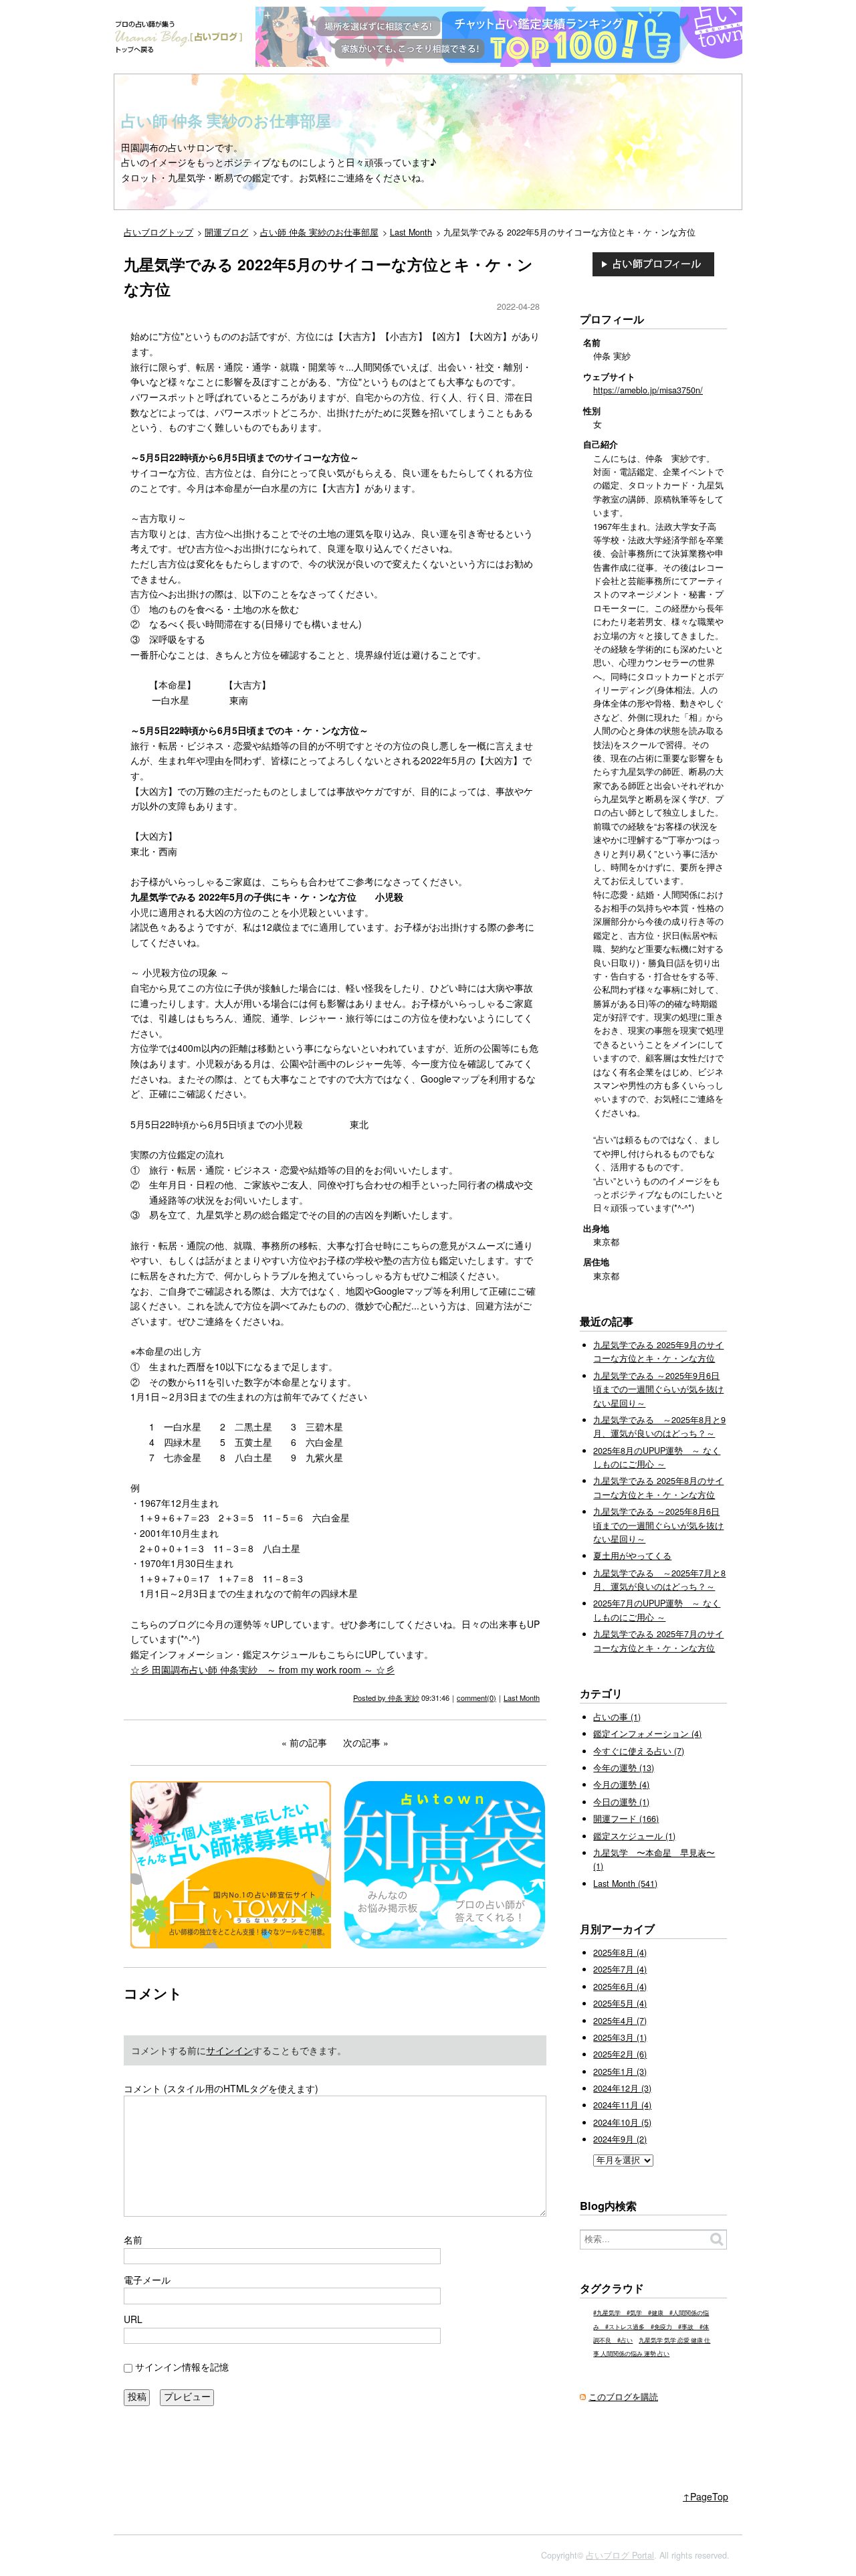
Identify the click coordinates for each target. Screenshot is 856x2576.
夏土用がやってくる (632, 1556)
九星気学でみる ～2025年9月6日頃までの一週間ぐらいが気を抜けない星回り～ (658, 1389)
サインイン (229, 2050)
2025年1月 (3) (620, 2072)
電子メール (147, 2280)
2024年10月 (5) (622, 2122)
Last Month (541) (625, 1883)
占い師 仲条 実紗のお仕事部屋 (226, 120)
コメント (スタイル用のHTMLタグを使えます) (221, 2088)
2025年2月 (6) (620, 2054)
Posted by (370, 1697)
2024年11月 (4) (622, 2105)
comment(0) (476, 1697)
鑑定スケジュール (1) (634, 1836)
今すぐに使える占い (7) (639, 1751)
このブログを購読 (623, 2397)
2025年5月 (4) (620, 2003)
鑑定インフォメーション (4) (647, 1734)
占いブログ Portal (620, 2555)
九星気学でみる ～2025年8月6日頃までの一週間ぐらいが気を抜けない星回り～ (658, 1525)
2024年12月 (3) (622, 2088)
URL (133, 2319)
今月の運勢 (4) (621, 1784)
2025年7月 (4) (620, 1969)
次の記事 (362, 1742)
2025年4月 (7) (620, 2021)
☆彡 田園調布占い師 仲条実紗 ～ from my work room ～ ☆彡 (262, 1669)
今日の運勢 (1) (621, 1802)
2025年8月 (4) (620, 1952)
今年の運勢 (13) (624, 1768)
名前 (133, 2239)
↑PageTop (706, 2496)
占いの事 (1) (617, 1717)
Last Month (522, 1697)
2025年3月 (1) (620, 2037)
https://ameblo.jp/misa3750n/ (648, 390)
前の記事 (308, 1742)
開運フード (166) (626, 1819)
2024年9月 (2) (620, 2139)
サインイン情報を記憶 (182, 2367)
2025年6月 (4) (620, 1987)
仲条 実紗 (404, 1697)
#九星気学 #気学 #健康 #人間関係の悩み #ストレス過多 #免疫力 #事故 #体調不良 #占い (651, 2326)
